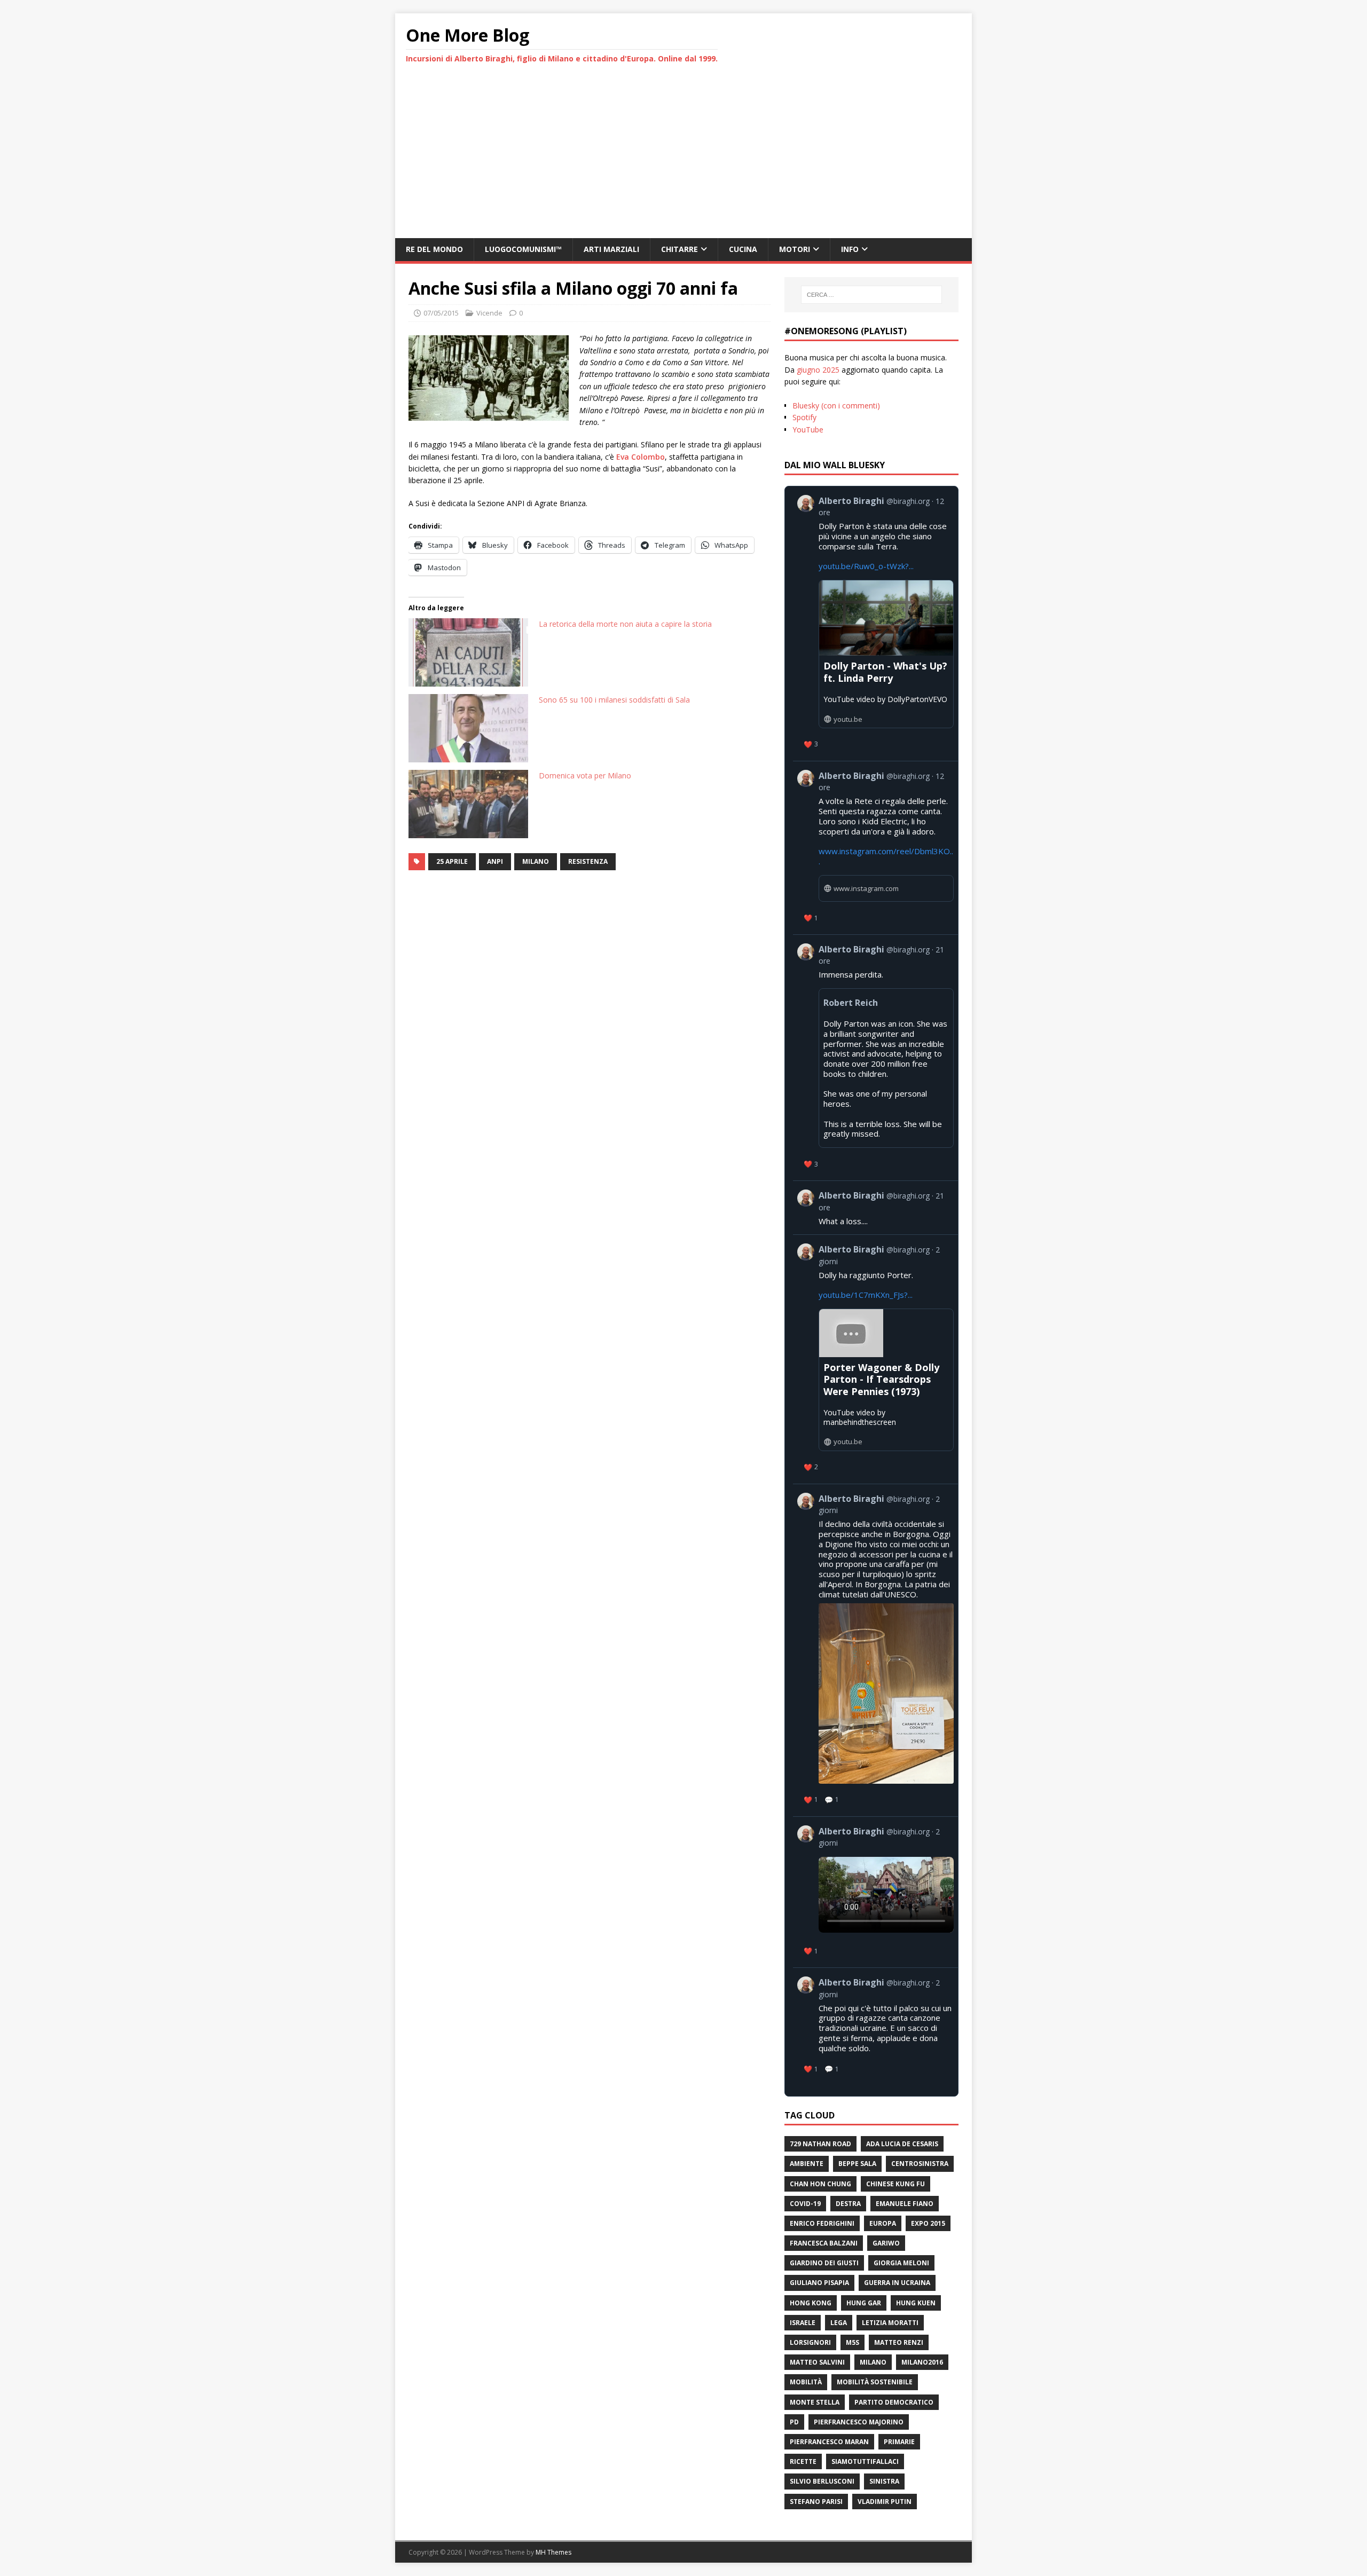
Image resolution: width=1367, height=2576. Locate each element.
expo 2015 (928, 2223)
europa (883, 2223)
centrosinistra (920, 2164)
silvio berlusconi (822, 2481)
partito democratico (894, 2402)
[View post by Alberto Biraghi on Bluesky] (875, 1892)
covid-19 (805, 2204)
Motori (795, 249)
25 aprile (452, 861)
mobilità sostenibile (875, 2382)
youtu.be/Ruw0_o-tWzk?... (866, 566)
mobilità (806, 2382)
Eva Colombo (641, 457)
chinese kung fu (895, 2184)
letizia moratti (890, 2323)
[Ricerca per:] (871, 295)
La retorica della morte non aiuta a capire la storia (625, 624)
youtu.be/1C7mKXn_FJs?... (866, 1295)
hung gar (864, 2303)
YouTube (808, 430)
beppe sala (857, 2164)
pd (794, 2422)
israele (803, 2323)
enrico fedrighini (822, 2223)
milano (536, 861)
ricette (803, 2461)
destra (848, 2204)
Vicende (489, 313)
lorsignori (810, 2342)
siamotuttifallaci (865, 2461)
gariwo (886, 2243)
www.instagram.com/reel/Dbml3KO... (886, 856)
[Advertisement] (683, 158)
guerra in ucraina (897, 2283)
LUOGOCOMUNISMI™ (523, 249)
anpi (495, 861)
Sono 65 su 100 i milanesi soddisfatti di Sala (614, 700)
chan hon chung (820, 2184)
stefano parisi (816, 2502)
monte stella (815, 2402)
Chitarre (679, 249)
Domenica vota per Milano (585, 775)
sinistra (884, 2481)
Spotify (804, 417)
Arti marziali (611, 249)
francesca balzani (824, 2243)
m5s (853, 2342)
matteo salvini (817, 2362)
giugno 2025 (818, 370)
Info (850, 249)
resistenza (588, 861)
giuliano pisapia (819, 2283)
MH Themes (553, 2552)
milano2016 (922, 2362)
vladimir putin (885, 2502)
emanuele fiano (905, 2204)
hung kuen (916, 2303)
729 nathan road (820, 2144)
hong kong (811, 2303)
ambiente (807, 2164)
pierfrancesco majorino (859, 2422)
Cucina (743, 249)
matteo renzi (899, 2342)
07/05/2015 (441, 313)
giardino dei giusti (824, 2263)
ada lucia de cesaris (902, 2144)
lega (839, 2323)
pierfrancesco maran (829, 2442)
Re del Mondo (434, 249)
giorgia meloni (901, 2263)
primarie (899, 2442)
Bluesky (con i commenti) (836, 405)
